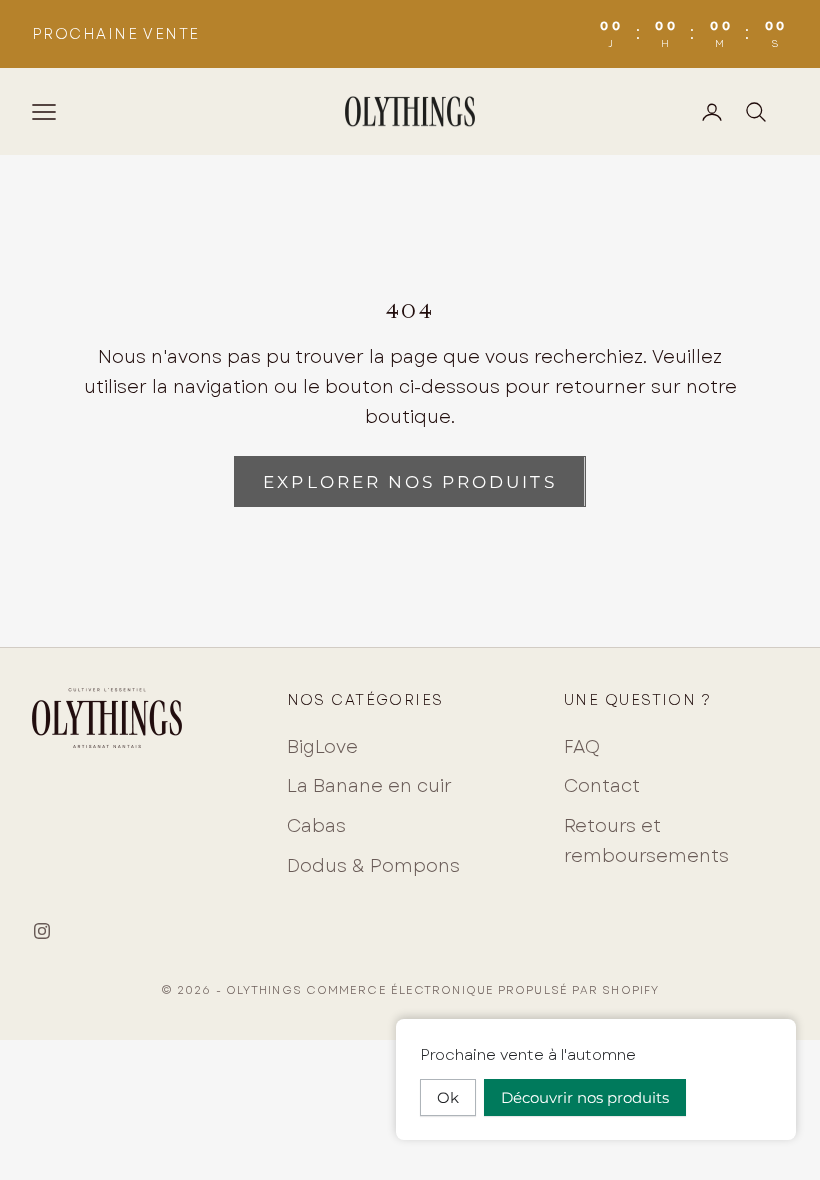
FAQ (582, 747)
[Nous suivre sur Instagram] (42, 931)
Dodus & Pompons (373, 866)
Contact (602, 786)
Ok (448, 1097)
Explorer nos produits (409, 482)
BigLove (322, 747)
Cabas (316, 826)
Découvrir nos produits (585, 1097)
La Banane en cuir (369, 786)
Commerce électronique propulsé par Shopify (482, 990)
